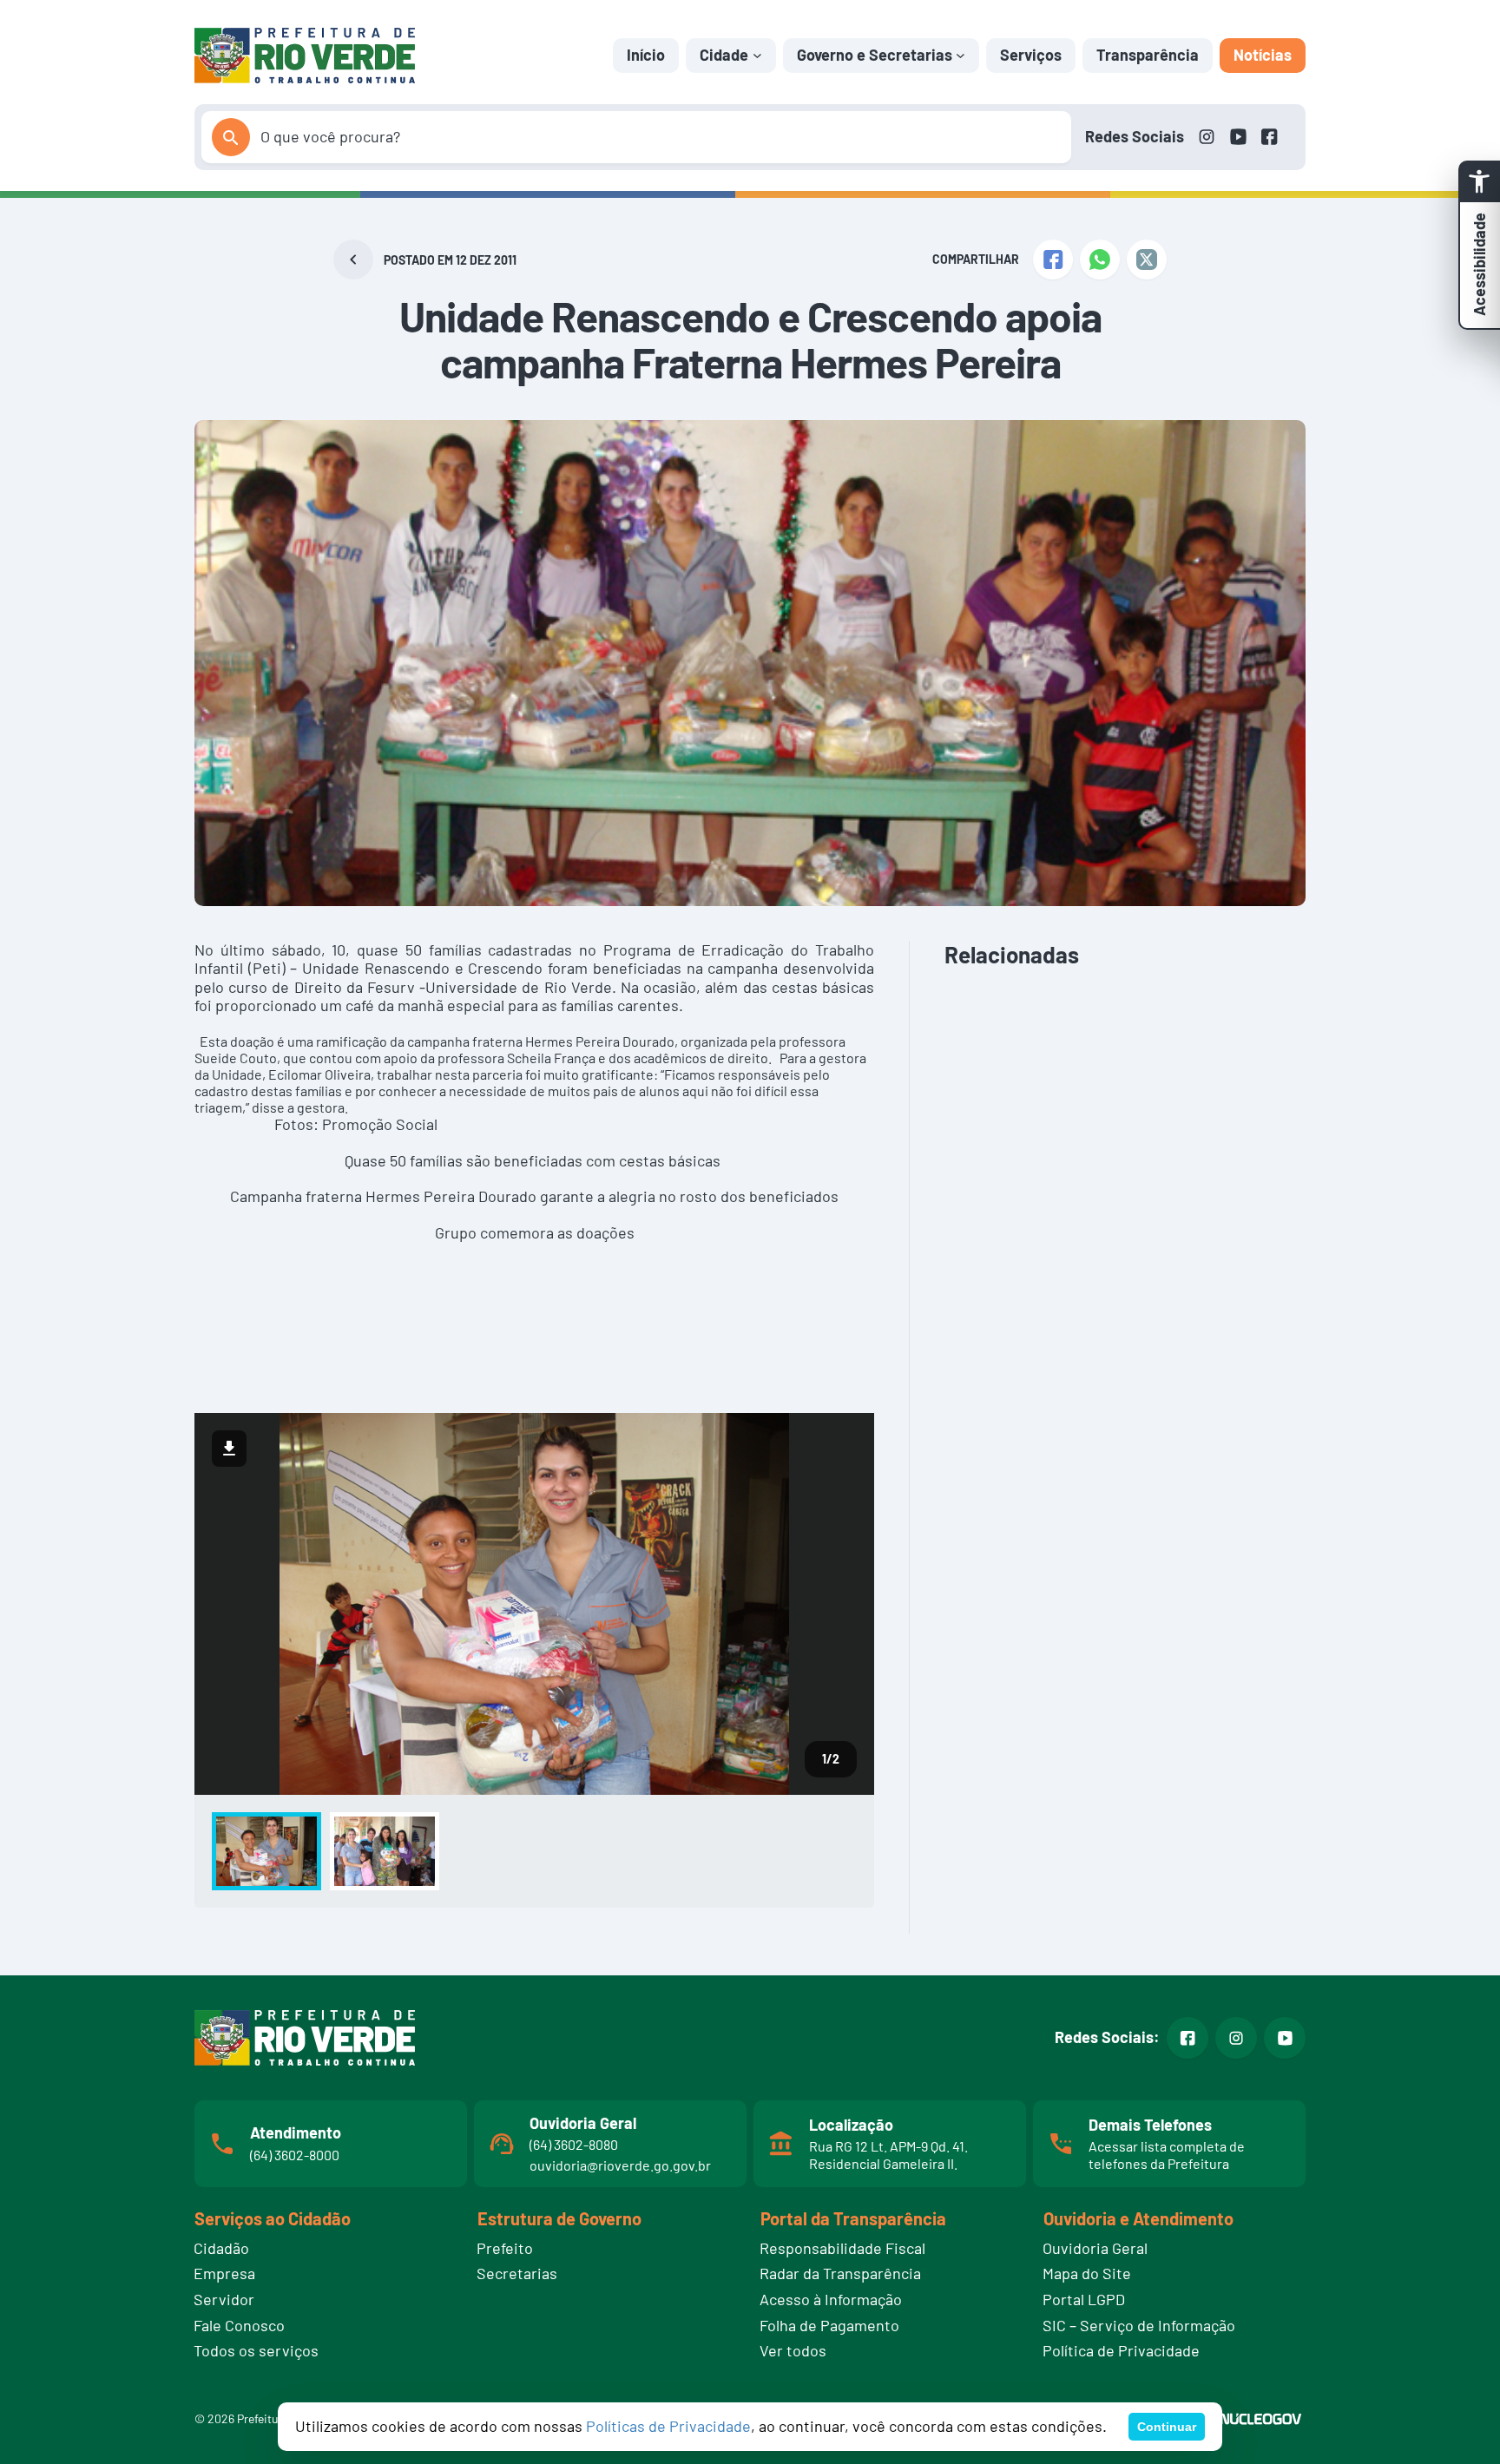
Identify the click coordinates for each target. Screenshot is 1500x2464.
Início (646, 55)
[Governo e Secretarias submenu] (961, 55)
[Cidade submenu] (757, 55)
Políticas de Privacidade (668, 2426)
